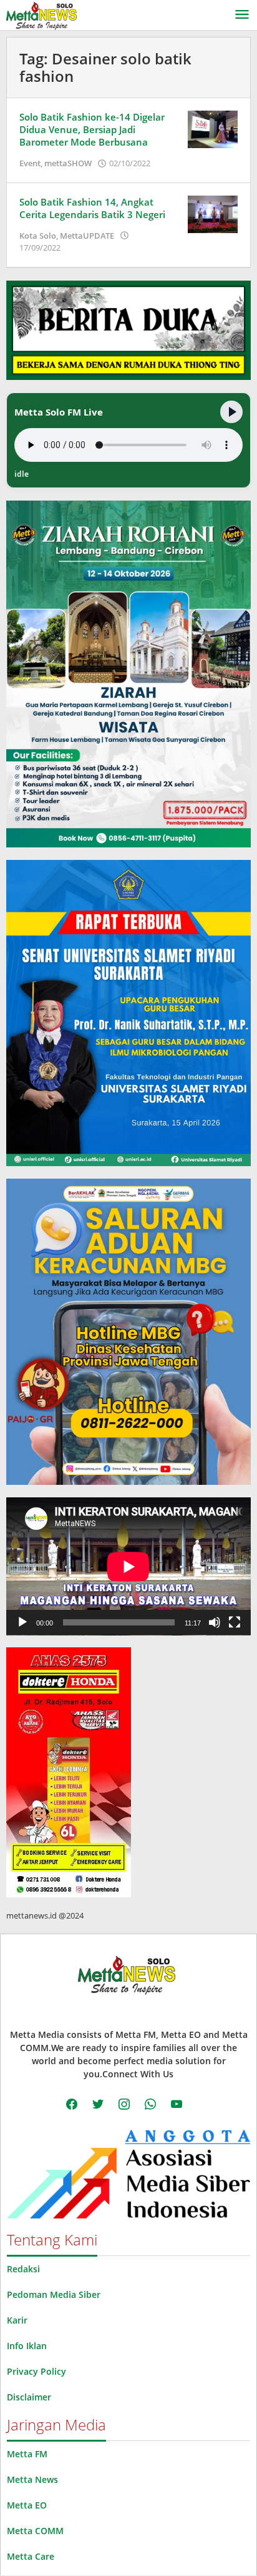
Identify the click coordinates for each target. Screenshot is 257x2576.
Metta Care (31, 2556)
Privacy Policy (36, 2371)
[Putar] (22, 1622)
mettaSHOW (68, 163)
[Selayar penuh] (235, 1622)
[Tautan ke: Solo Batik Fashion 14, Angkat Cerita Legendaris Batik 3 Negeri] (213, 213)
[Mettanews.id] (41, 15)
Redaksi (23, 2269)
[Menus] (242, 15)
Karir (17, 2320)
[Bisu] (215, 1622)
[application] (128, 1566)
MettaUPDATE (87, 236)
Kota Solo (38, 236)
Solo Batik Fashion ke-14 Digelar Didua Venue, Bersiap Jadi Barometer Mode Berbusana (92, 129)
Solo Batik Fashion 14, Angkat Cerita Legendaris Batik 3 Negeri (92, 208)
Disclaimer (29, 2397)
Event (30, 163)
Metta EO (27, 2505)
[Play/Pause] (231, 412)
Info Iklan (27, 2346)
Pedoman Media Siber (54, 2294)
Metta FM (27, 2454)
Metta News (32, 2479)
